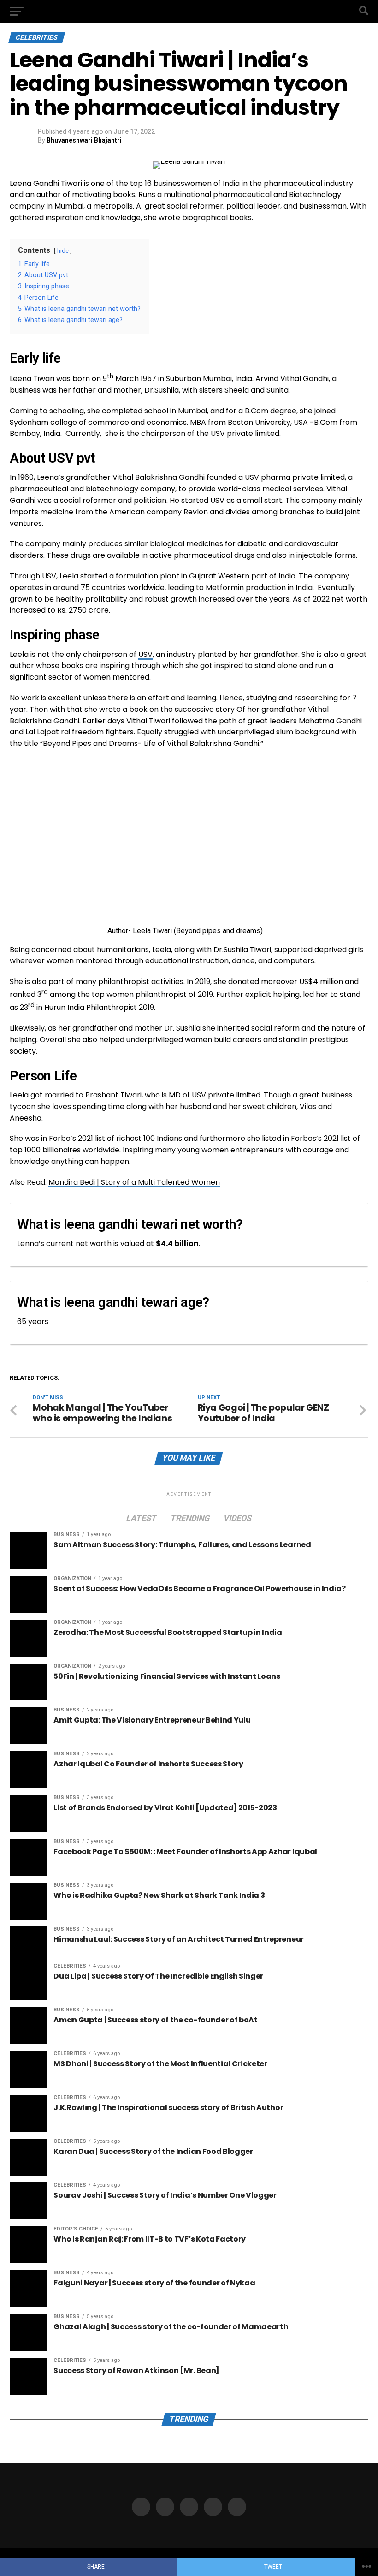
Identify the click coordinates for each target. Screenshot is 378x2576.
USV (145, 654)
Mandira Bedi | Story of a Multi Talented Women (134, 1182)
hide (63, 251)
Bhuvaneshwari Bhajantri (84, 140)
